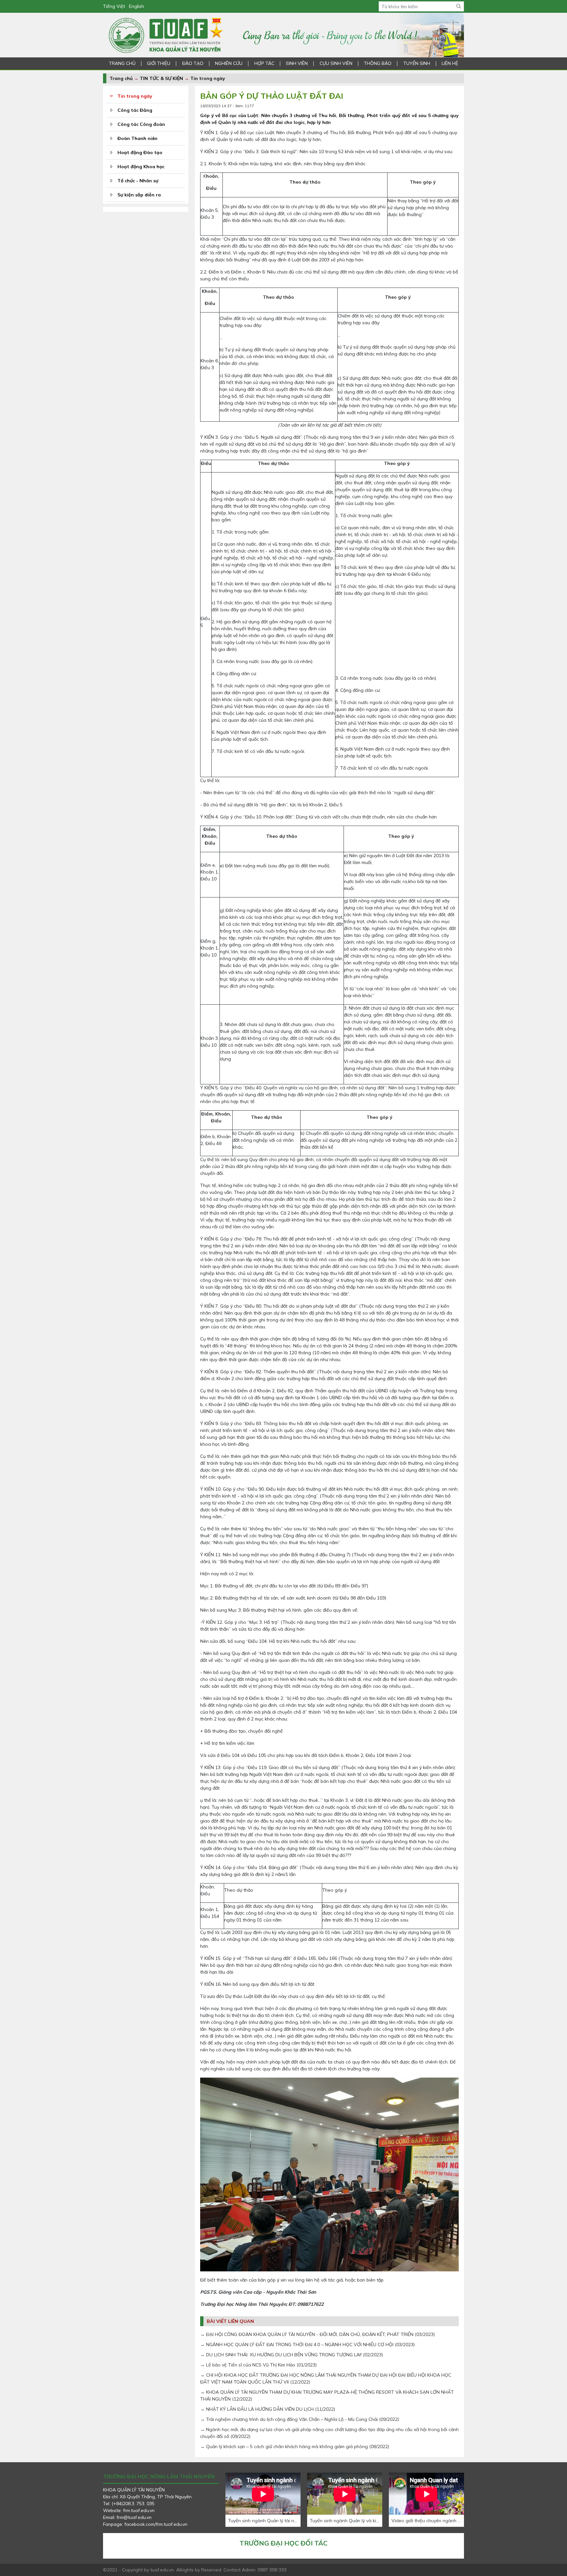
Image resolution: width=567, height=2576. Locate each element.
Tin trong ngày (208, 78)
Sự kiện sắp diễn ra (139, 195)
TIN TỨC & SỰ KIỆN (161, 78)
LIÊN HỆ (450, 63)
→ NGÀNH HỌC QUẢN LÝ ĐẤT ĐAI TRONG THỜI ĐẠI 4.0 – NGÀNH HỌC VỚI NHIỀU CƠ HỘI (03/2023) (307, 2345)
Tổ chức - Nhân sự (138, 181)
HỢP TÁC (264, 63)
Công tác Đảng (135, 110)
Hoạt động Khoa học (141, 167)
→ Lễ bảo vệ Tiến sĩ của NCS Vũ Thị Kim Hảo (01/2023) (258, 2365)
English (136, 6)
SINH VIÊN (297, 63)
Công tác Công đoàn (141, 124)
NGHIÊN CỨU (229, 63)
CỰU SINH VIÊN (336, 63)
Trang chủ (121, 78)
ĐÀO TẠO (193, 63)
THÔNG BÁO (378, 63)
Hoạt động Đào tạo (140, 152)
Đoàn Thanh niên (137, 138)
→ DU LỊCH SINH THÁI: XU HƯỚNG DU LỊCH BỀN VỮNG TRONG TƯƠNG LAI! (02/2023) (292, 2355)
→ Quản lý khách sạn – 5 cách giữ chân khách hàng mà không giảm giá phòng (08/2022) (295, 2446)
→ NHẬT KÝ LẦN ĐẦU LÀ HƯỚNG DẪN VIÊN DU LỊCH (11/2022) (268, 2409)
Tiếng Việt (114, 6)
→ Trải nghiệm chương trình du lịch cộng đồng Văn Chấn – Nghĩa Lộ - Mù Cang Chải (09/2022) (300, 2419)
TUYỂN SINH (417, 63)
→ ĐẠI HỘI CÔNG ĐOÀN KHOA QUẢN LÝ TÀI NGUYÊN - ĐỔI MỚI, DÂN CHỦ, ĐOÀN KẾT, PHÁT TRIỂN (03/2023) (317, 2334)
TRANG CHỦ (122, 63)
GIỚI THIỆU (159, 63)
